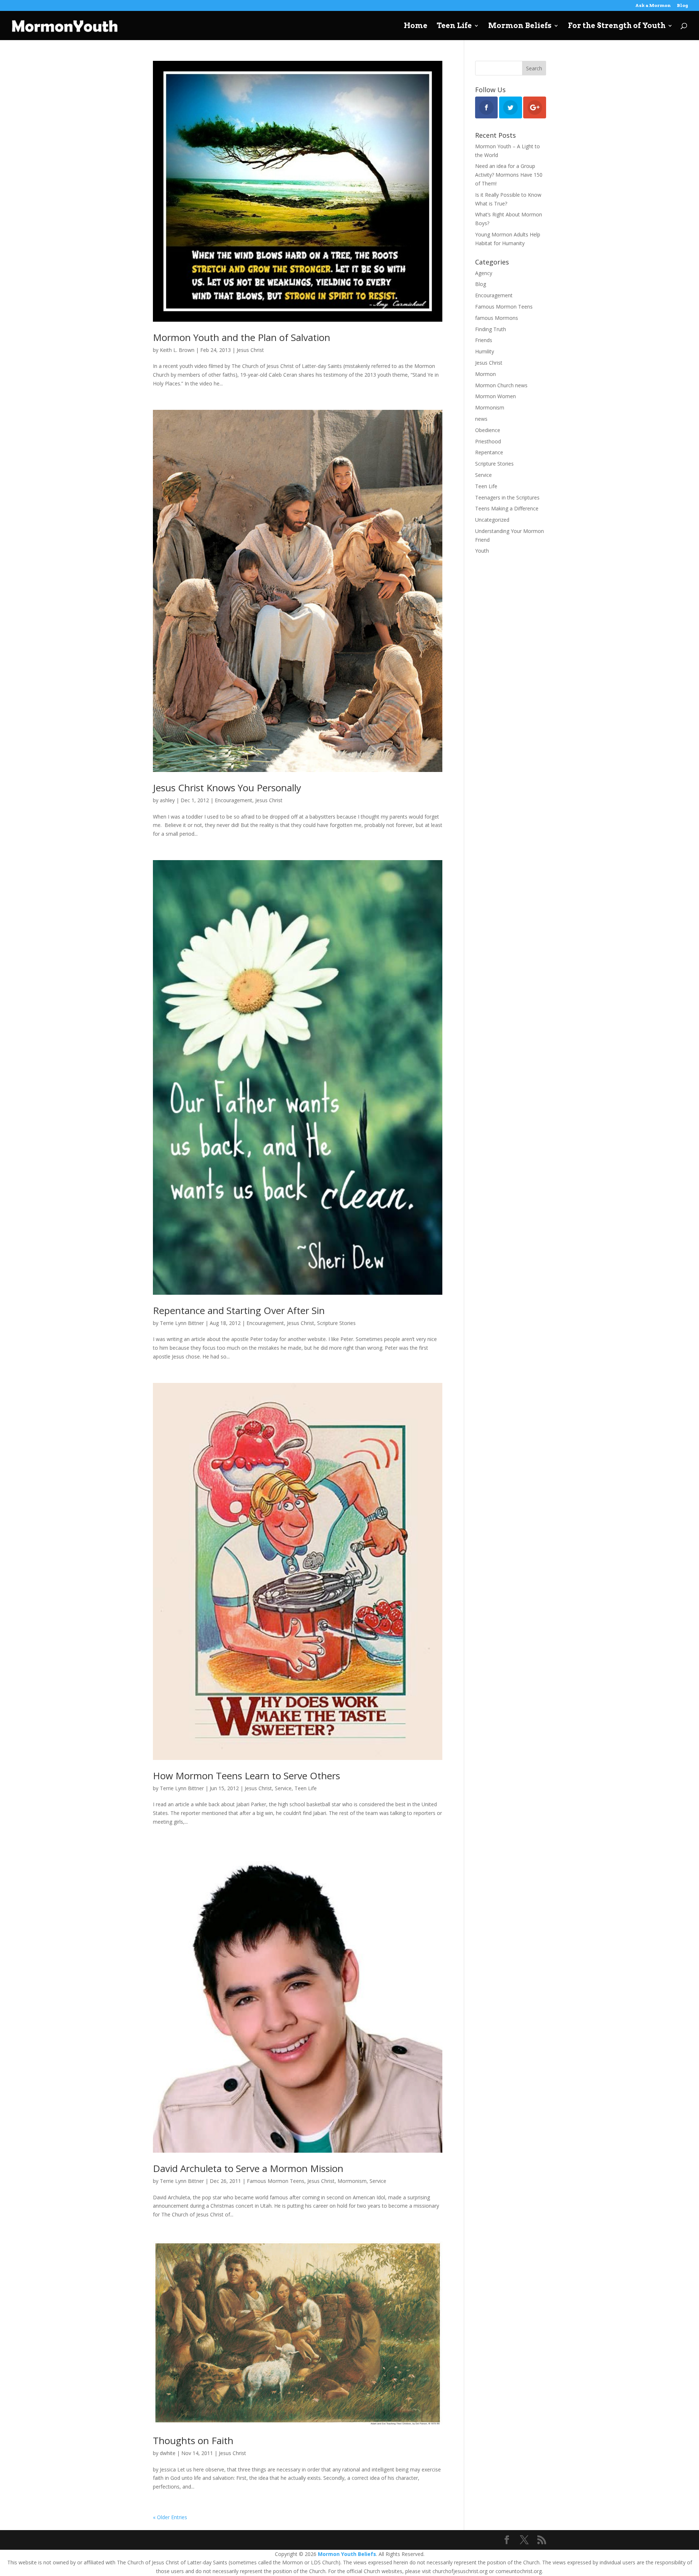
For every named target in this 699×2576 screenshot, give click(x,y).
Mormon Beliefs (520, 26)
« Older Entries (170, 2517)
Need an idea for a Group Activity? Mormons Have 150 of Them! (509, 175)
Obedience (488, 430)
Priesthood (488, 441)
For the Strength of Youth (617, 26)
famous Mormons (497, 318)
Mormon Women (495, 396)
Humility (485, 351)
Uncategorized (492, 520)
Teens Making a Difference (507, 508)
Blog (682, 6)
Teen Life (454, 26)
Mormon (485, 374)
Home (416, 26)
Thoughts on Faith (193, 2440)
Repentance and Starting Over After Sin (239, 1310)
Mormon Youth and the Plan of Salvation (242, 337)
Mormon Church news (501, 385)
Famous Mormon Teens (276, 2181)
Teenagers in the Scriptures (507, 497)
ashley (167, 800)
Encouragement (234, 800)
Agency (484, 273)
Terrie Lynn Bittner (182, 1323)
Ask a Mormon (653, 6)
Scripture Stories (336, 1323)
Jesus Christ (250, 350)
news (481, 419)
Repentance (489, 452)
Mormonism (352, 2181)
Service (283, 1788)
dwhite (168, 2453)
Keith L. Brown (177, 350)
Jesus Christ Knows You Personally (227, 788)
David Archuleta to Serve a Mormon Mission (248, 2168)
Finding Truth (491, 329)
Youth (482, 551)
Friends (484, 340)
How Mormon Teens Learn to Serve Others (246, 1776)
